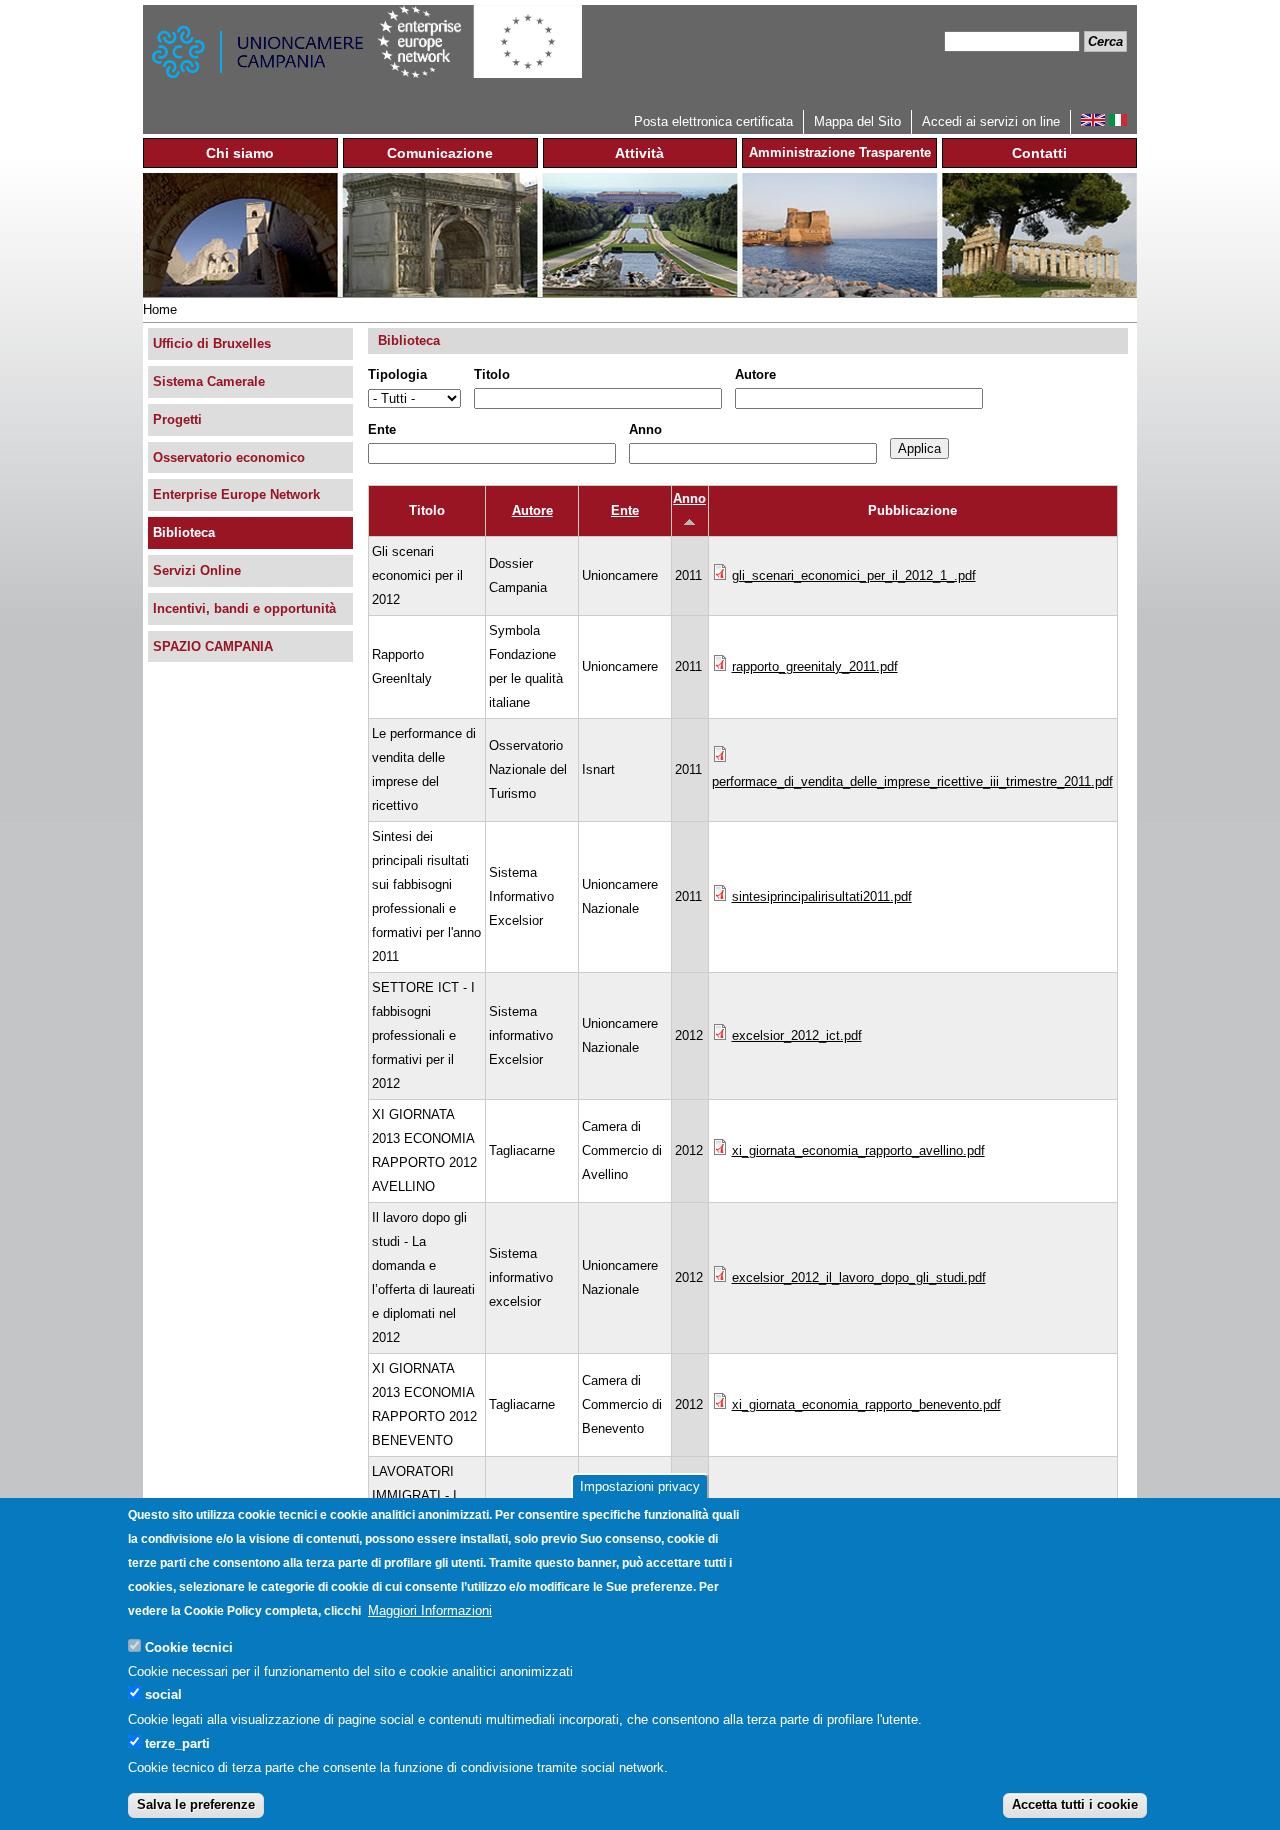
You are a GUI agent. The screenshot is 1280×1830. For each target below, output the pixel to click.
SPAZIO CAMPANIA (213, 646)
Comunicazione (440, 153)
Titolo (492, 374)
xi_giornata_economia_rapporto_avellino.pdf (858, 1150)
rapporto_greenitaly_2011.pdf (815, 666)
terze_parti (177, 1742)
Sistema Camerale (209, 381)
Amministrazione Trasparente (840, 152)
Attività (639, 153)
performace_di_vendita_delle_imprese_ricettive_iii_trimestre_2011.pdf (912, 781)
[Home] (260, 57)
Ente (382, 429)
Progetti (177, 419)
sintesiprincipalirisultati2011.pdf (822, 896)
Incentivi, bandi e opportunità (244, 608)
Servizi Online (197, 570)
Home (160, 309)
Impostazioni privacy (640, 1486)
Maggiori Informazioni (430, 1610)
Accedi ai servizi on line (991, 121)
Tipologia (397, 374)
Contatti (1039, 153)
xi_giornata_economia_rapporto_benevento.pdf (866, 1404)
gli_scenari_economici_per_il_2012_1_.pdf (854, 575)
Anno (645, 429)
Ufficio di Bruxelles (212, 343)
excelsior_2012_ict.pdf (797, 1035)
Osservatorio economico (229, 457)
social (163, 1694)
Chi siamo (240, 153)
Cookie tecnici (189, 1646)
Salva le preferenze (196, 1804)
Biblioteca (184, 532)
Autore (755, 374)
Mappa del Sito (857, 121)
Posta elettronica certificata (713, 121)
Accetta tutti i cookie (1075, 1804)
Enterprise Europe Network (236, 494)
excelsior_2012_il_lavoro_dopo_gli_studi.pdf (859, 1277)
